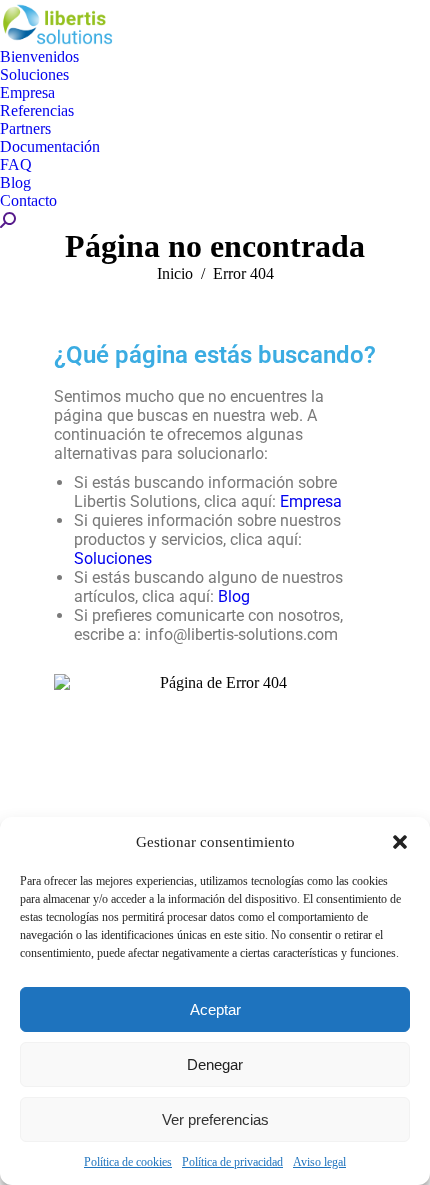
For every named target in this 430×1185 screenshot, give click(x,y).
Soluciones (113, 558)
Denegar (215, 1064)
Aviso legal (319, 1162)
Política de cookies (128, 1162)
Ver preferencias (215, 1119)
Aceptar (215, 1009)
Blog (234, 596)
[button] (400, 842)
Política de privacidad (232, 1162)
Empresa (311, 501)
